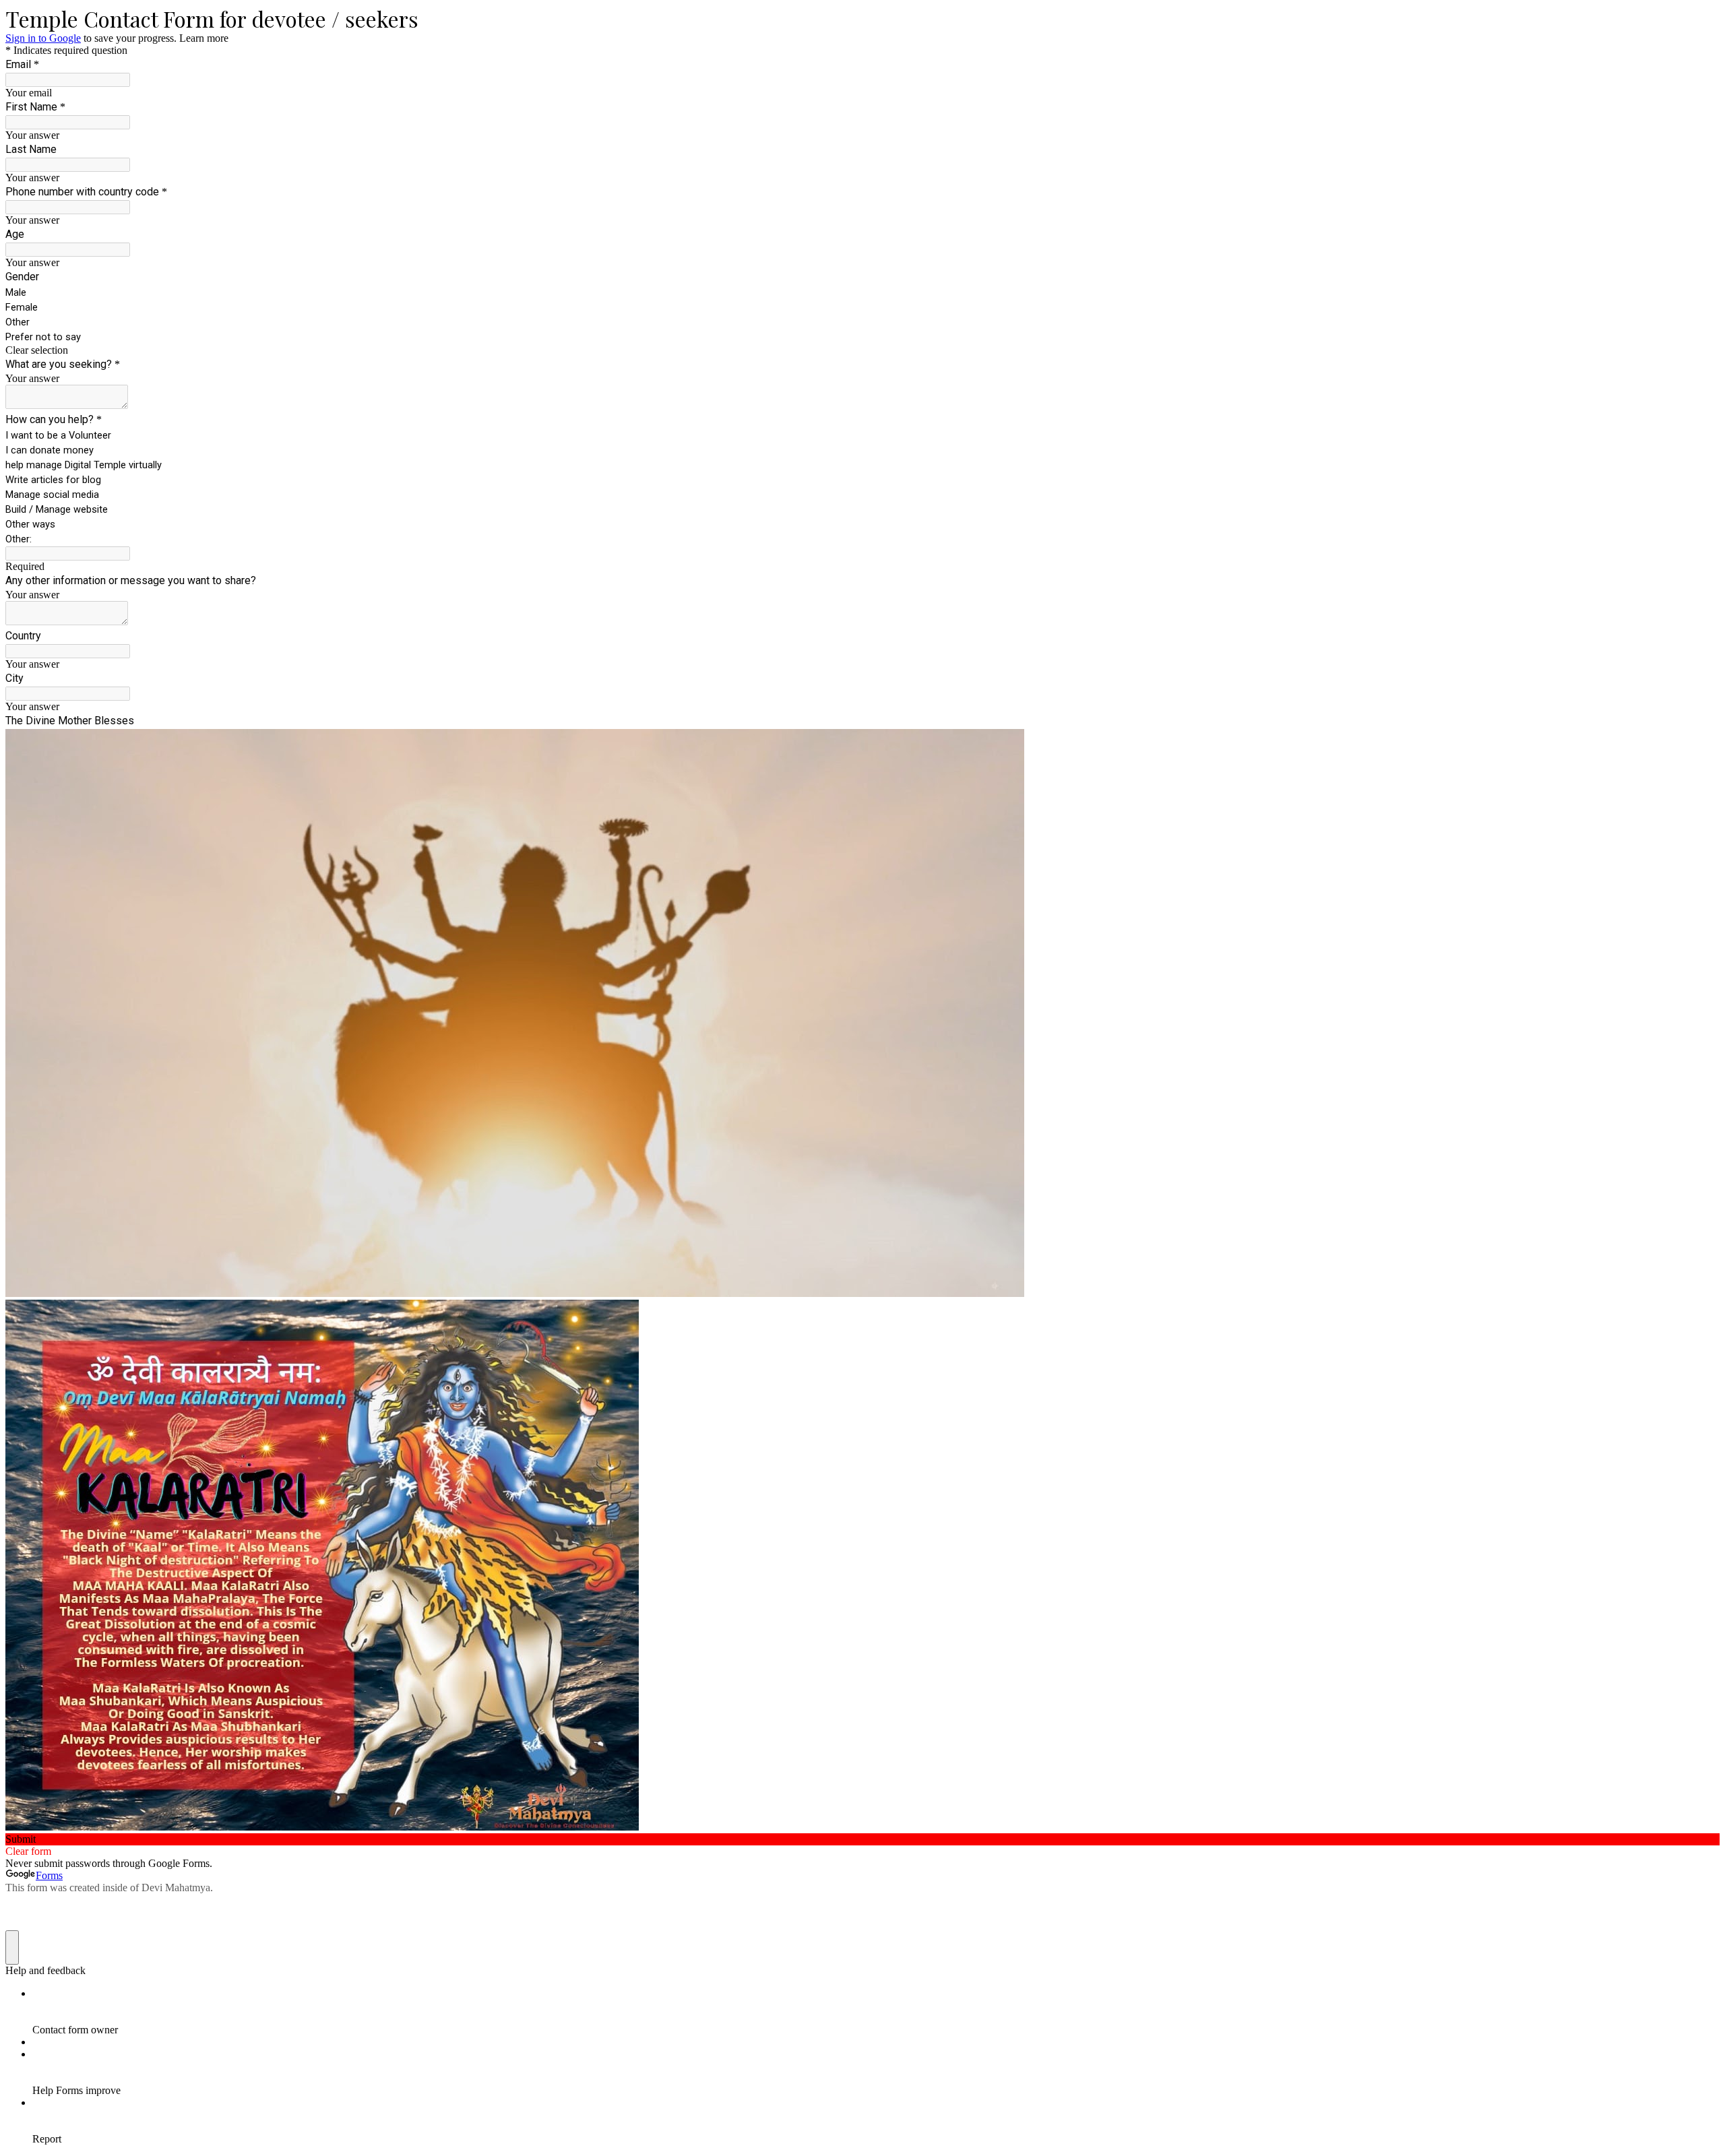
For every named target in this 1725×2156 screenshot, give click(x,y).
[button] (862, 350)
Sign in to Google (43, 38)
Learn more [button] (204, 38)
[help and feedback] (12, 1947)
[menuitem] (876, 2012)
